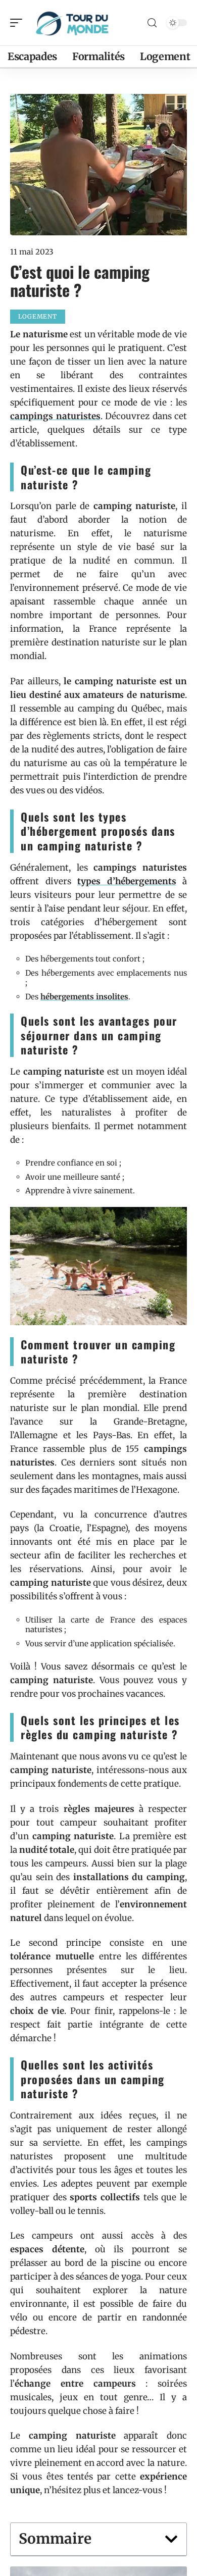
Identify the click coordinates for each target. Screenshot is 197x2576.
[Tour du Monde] (73, 23)
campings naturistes (55, 416)
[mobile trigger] (19, 23)
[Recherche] (152, 23)
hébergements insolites (84, 997)
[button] (171, 2539)
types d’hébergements (127, 881)
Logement (38, 316)
